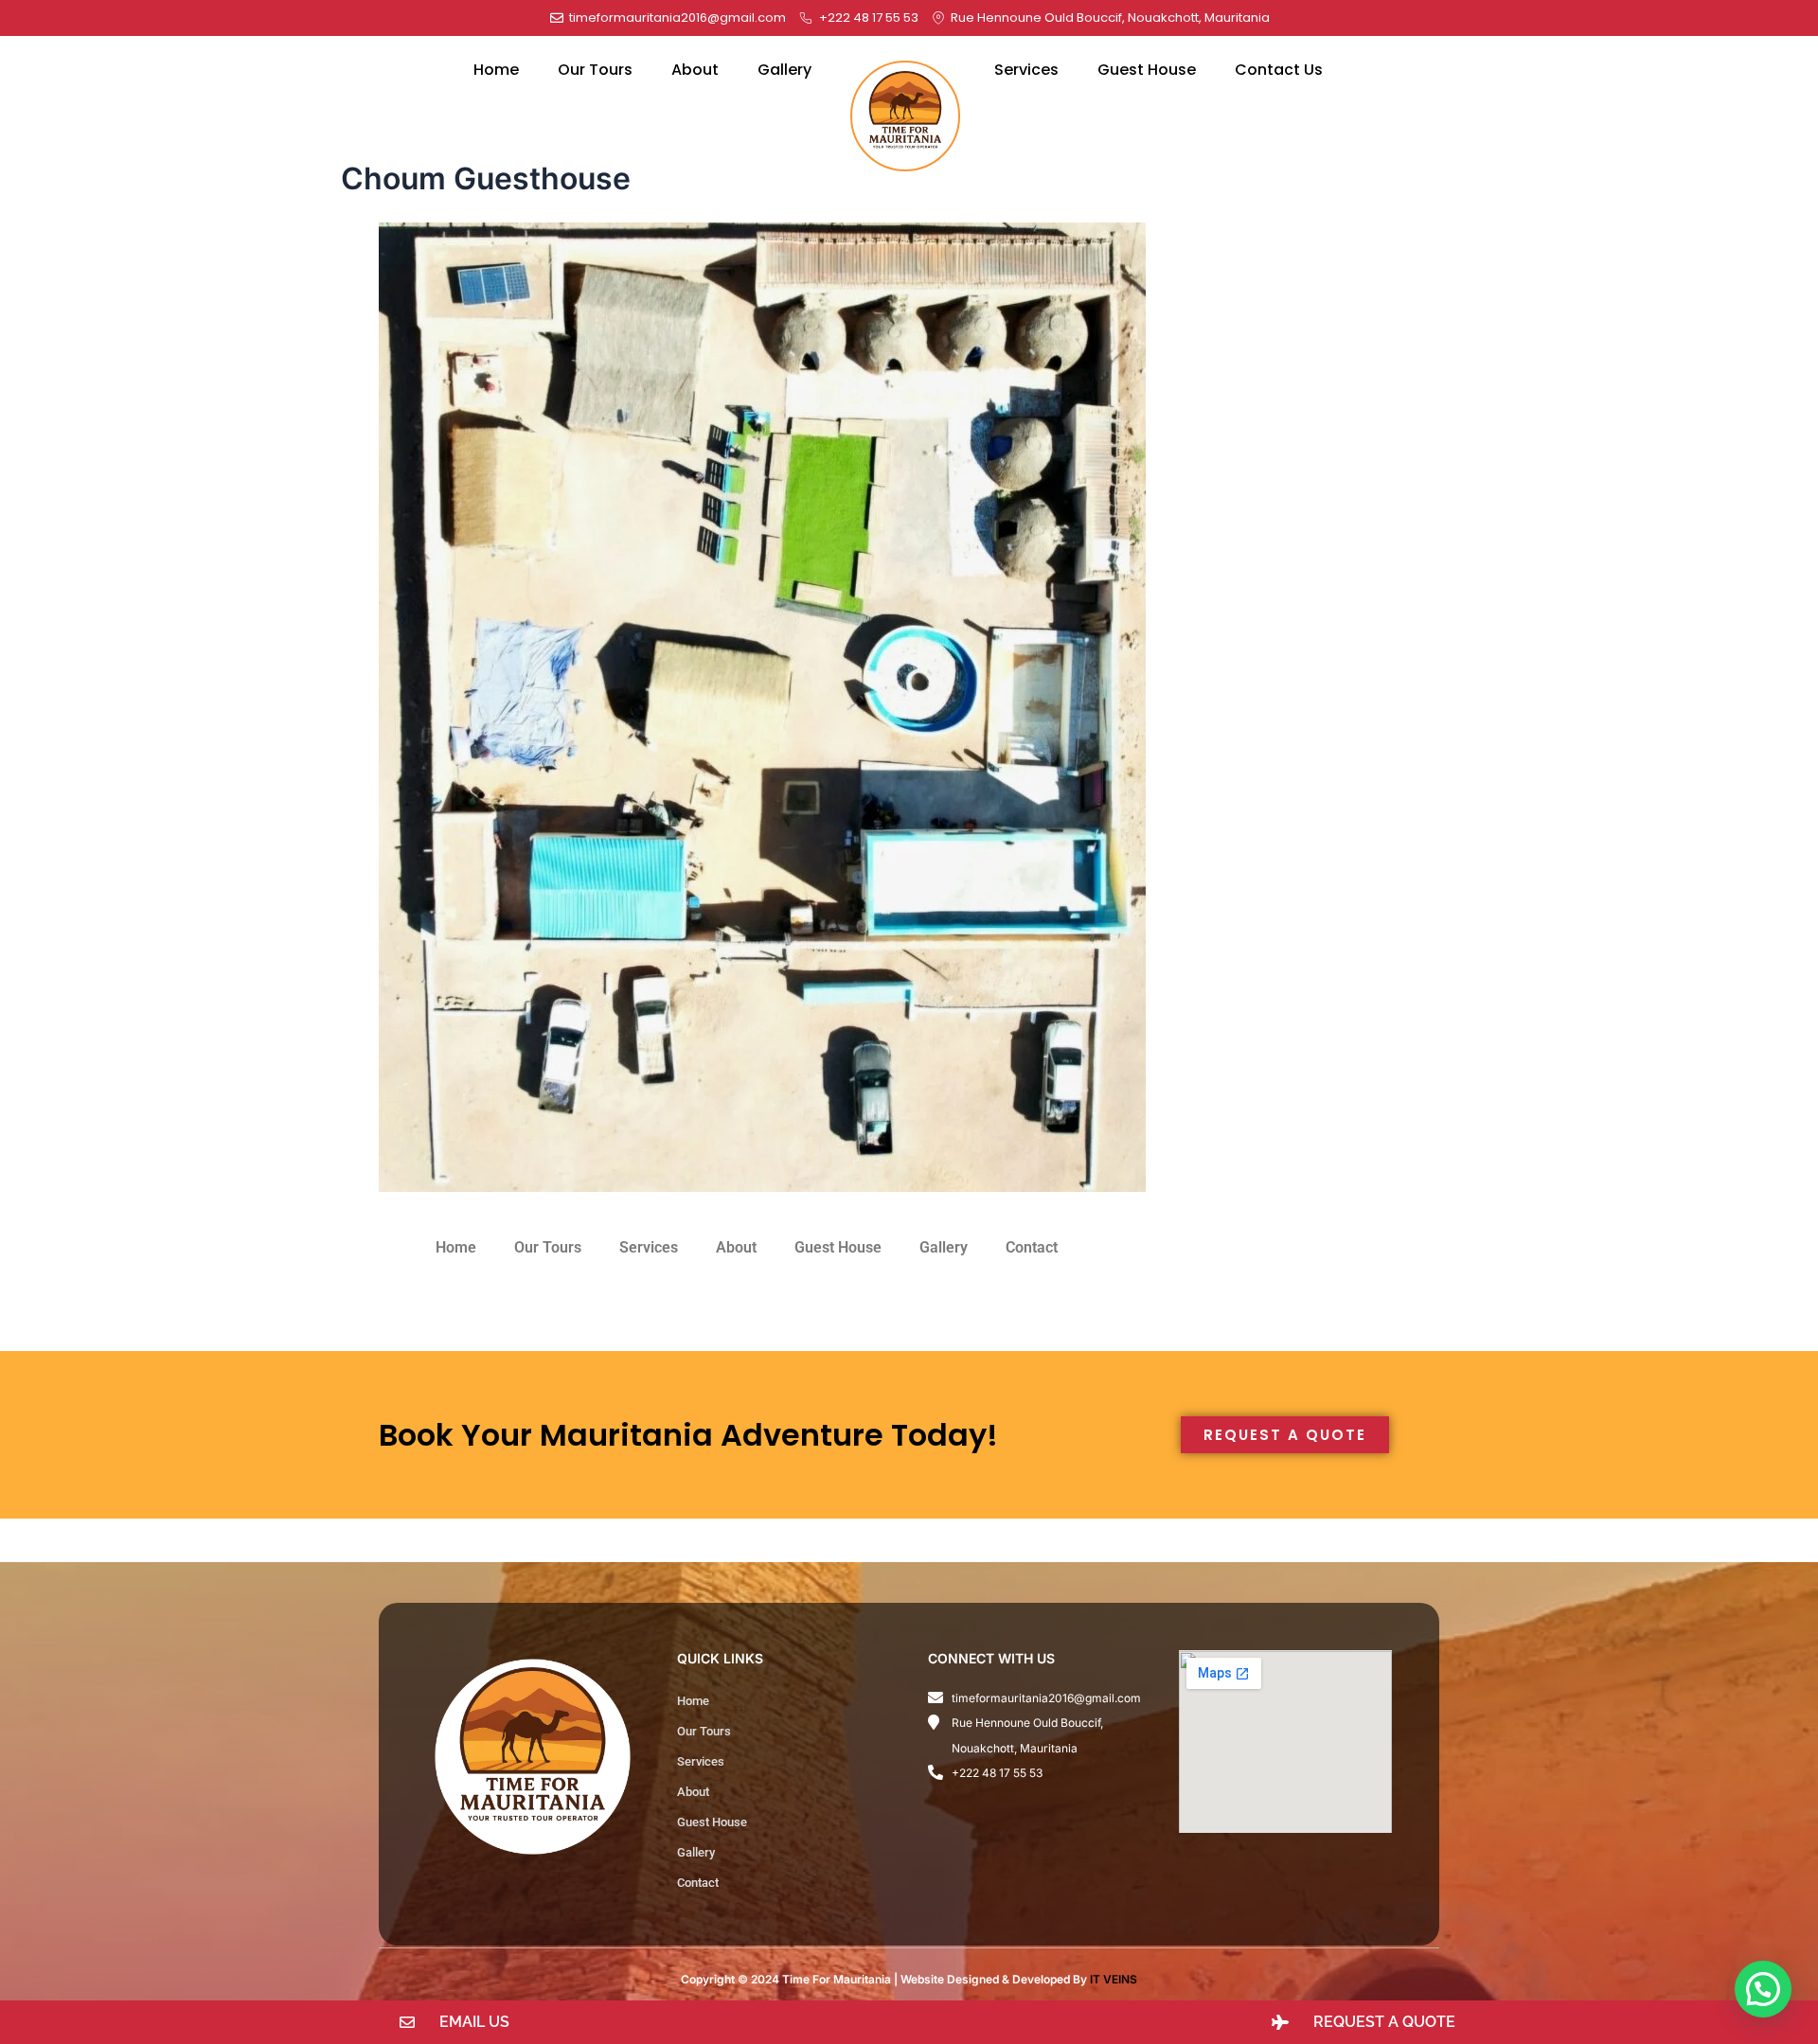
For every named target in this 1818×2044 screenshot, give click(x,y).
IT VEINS (1114, 1979)
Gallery (784, 70)
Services (1026, 70)
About (695, 70)
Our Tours (595, 70)
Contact (1032, 1247)
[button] (1763, 1989)
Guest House (1147, 70)
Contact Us (1279, 70)
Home (496, 70)
